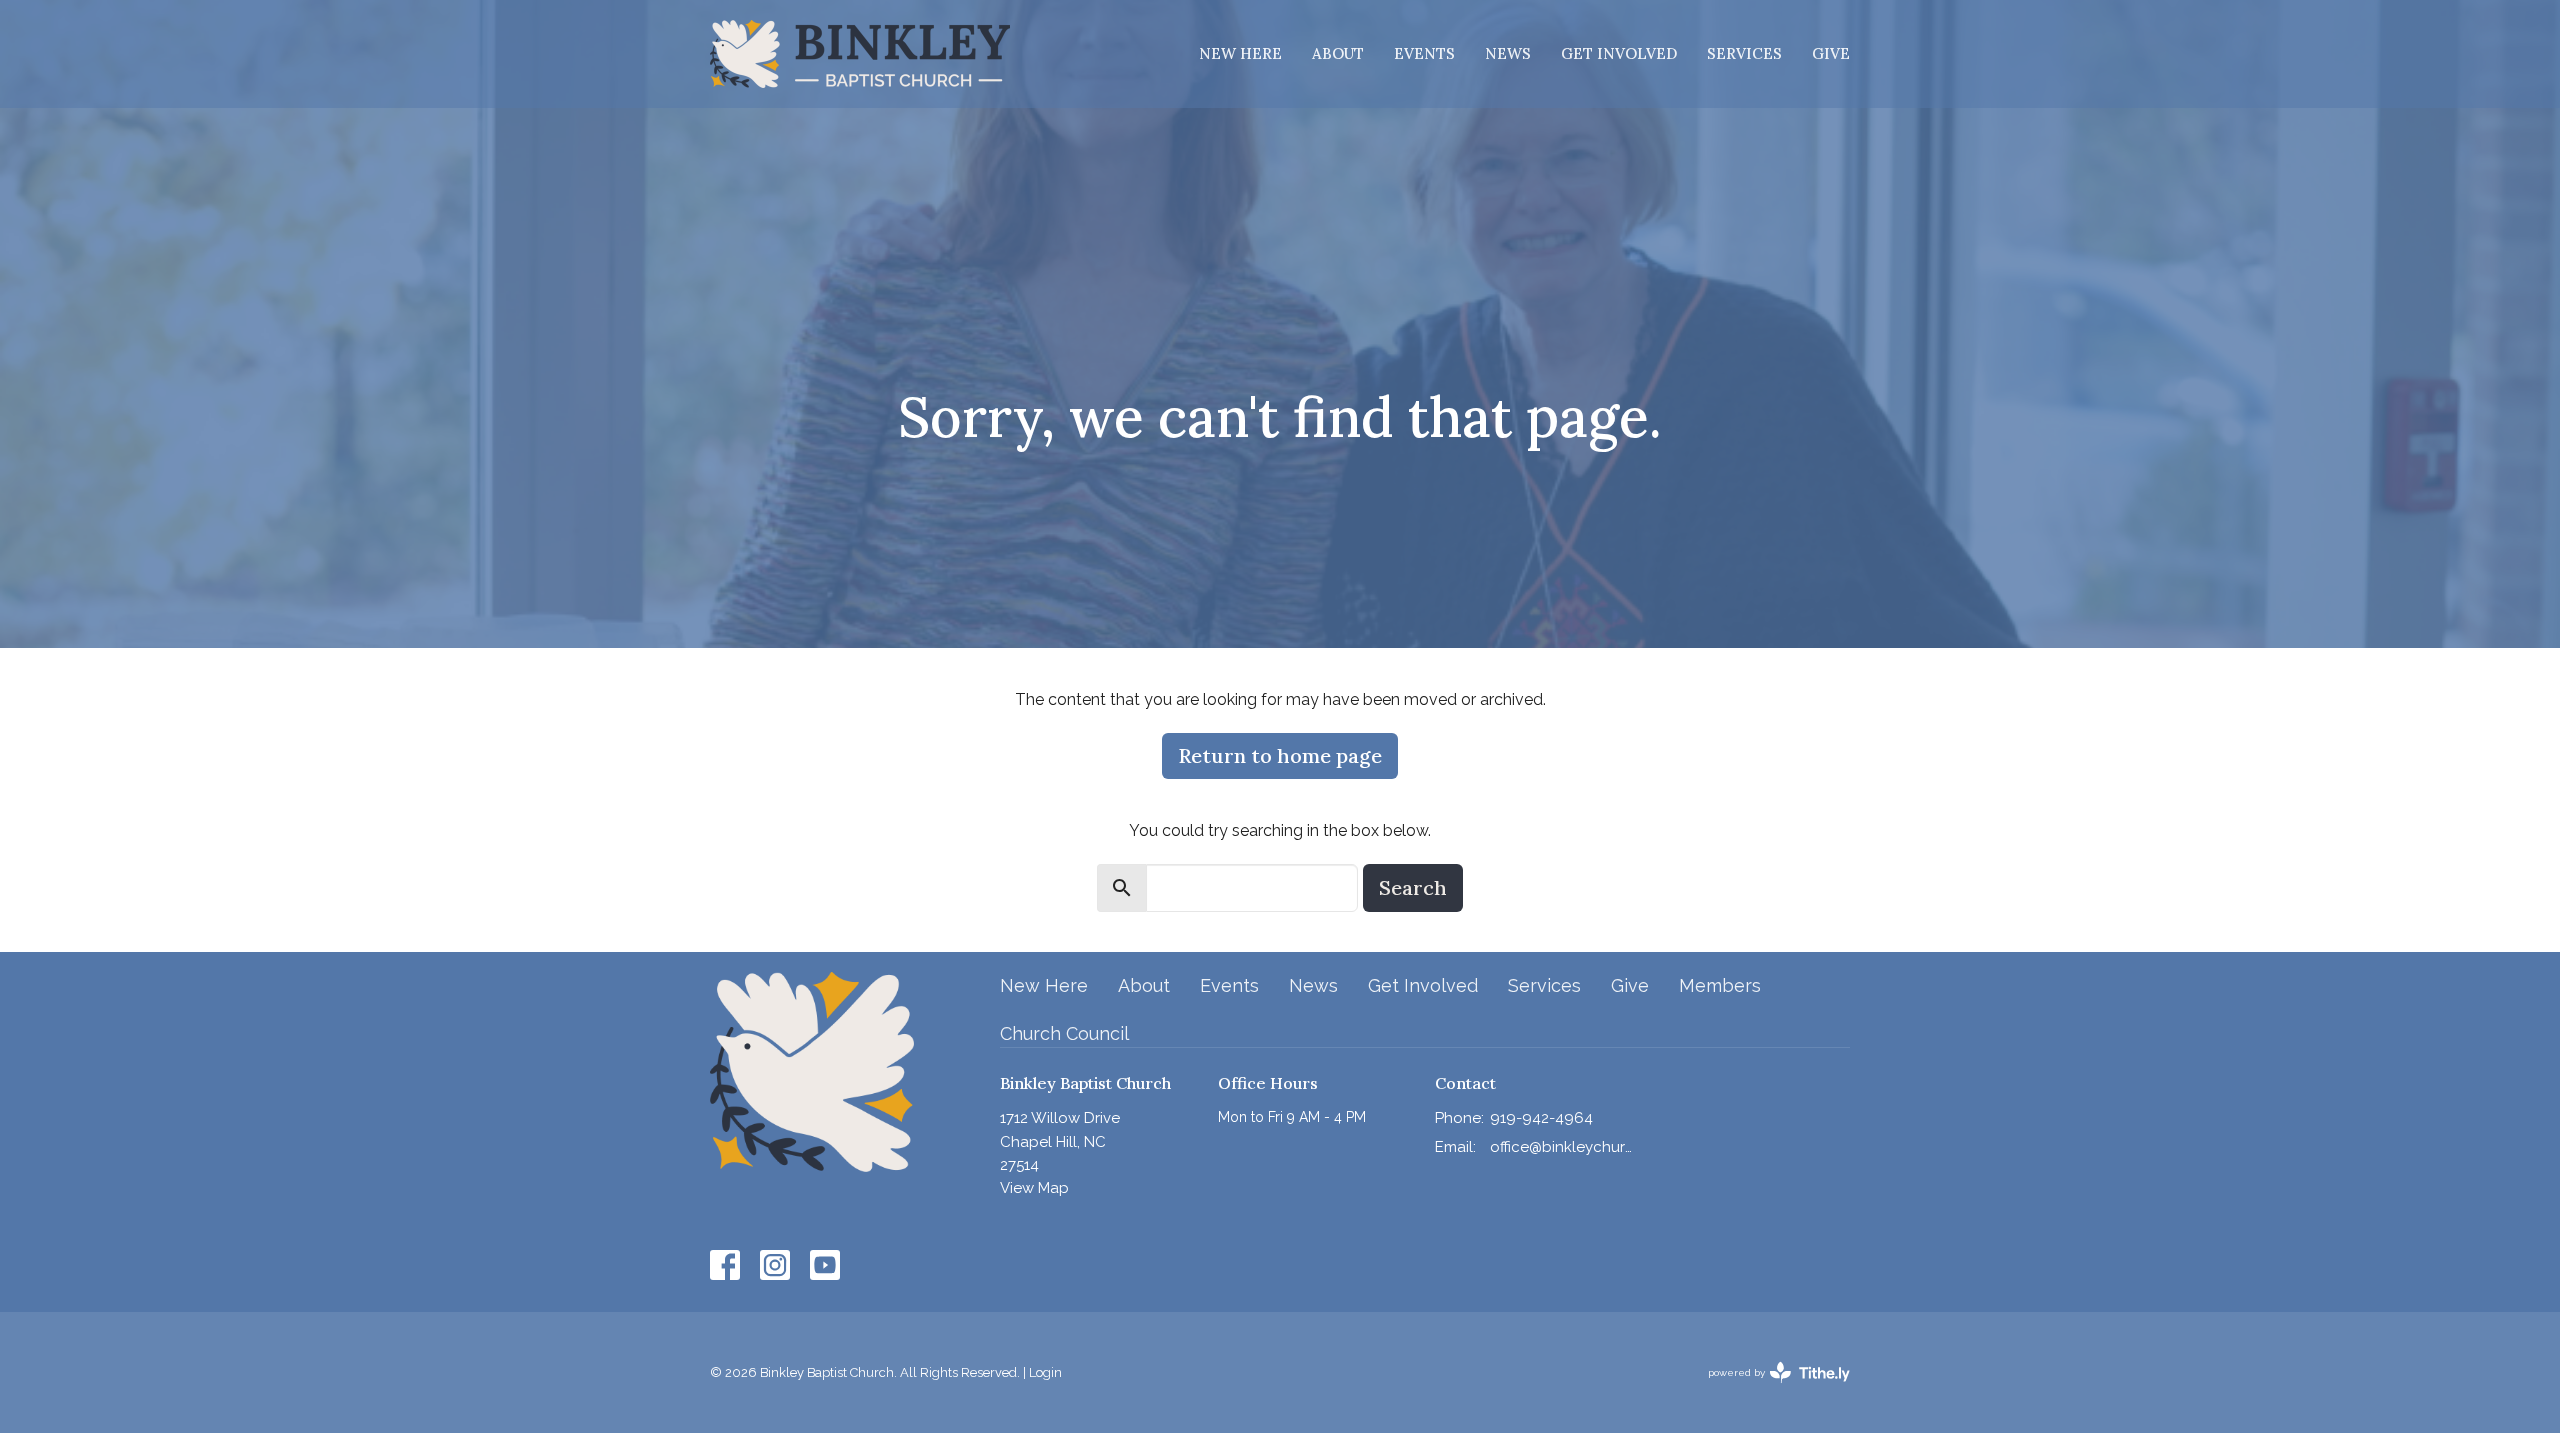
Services (1744, 53)
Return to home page (1280, 755)
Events (1424, 53)
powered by (1770, 1390)
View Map (1034, 1188)
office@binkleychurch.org (1561, 1147)
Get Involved (1619, 53)
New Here (1240, 53)
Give (1831, 53)
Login (1045, 1372)
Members (1720, 985)
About (1338, 53)
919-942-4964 (1541, 1118)
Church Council (1064, 1033)
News (1508, 53)
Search (1413, 887)
